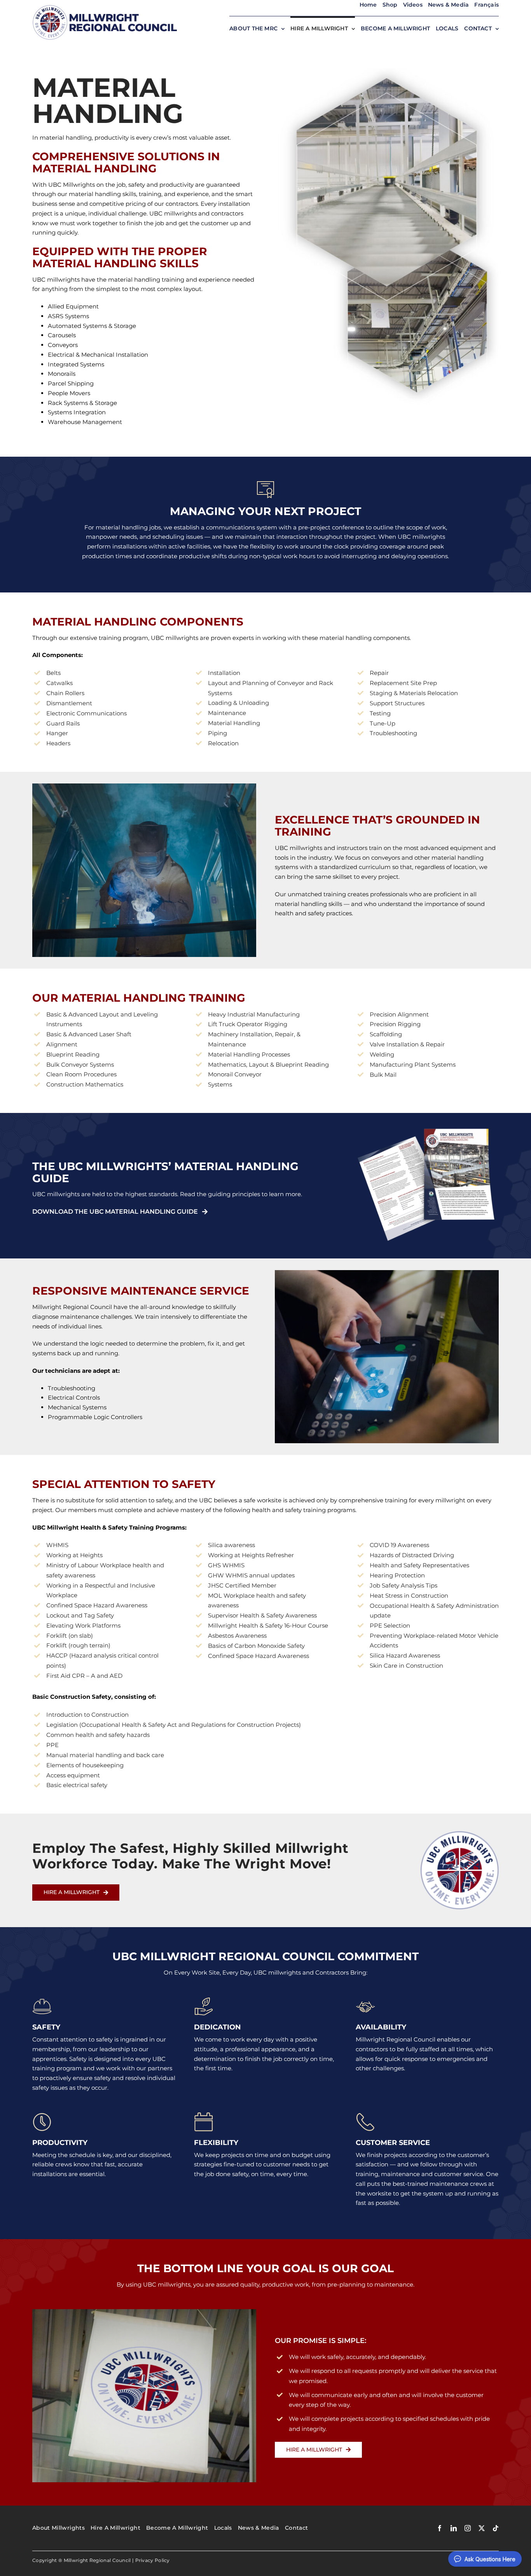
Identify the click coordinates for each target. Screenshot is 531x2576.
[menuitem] (486, 5)
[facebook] (440, 2528)
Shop (390, 5)
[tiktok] (496, 2528)
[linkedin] (454, 2528)
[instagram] (468, 2528)
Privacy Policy (153, 2560)
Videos (413, 5)
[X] (482, 2528)
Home (368, 5)
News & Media (449, 5)
